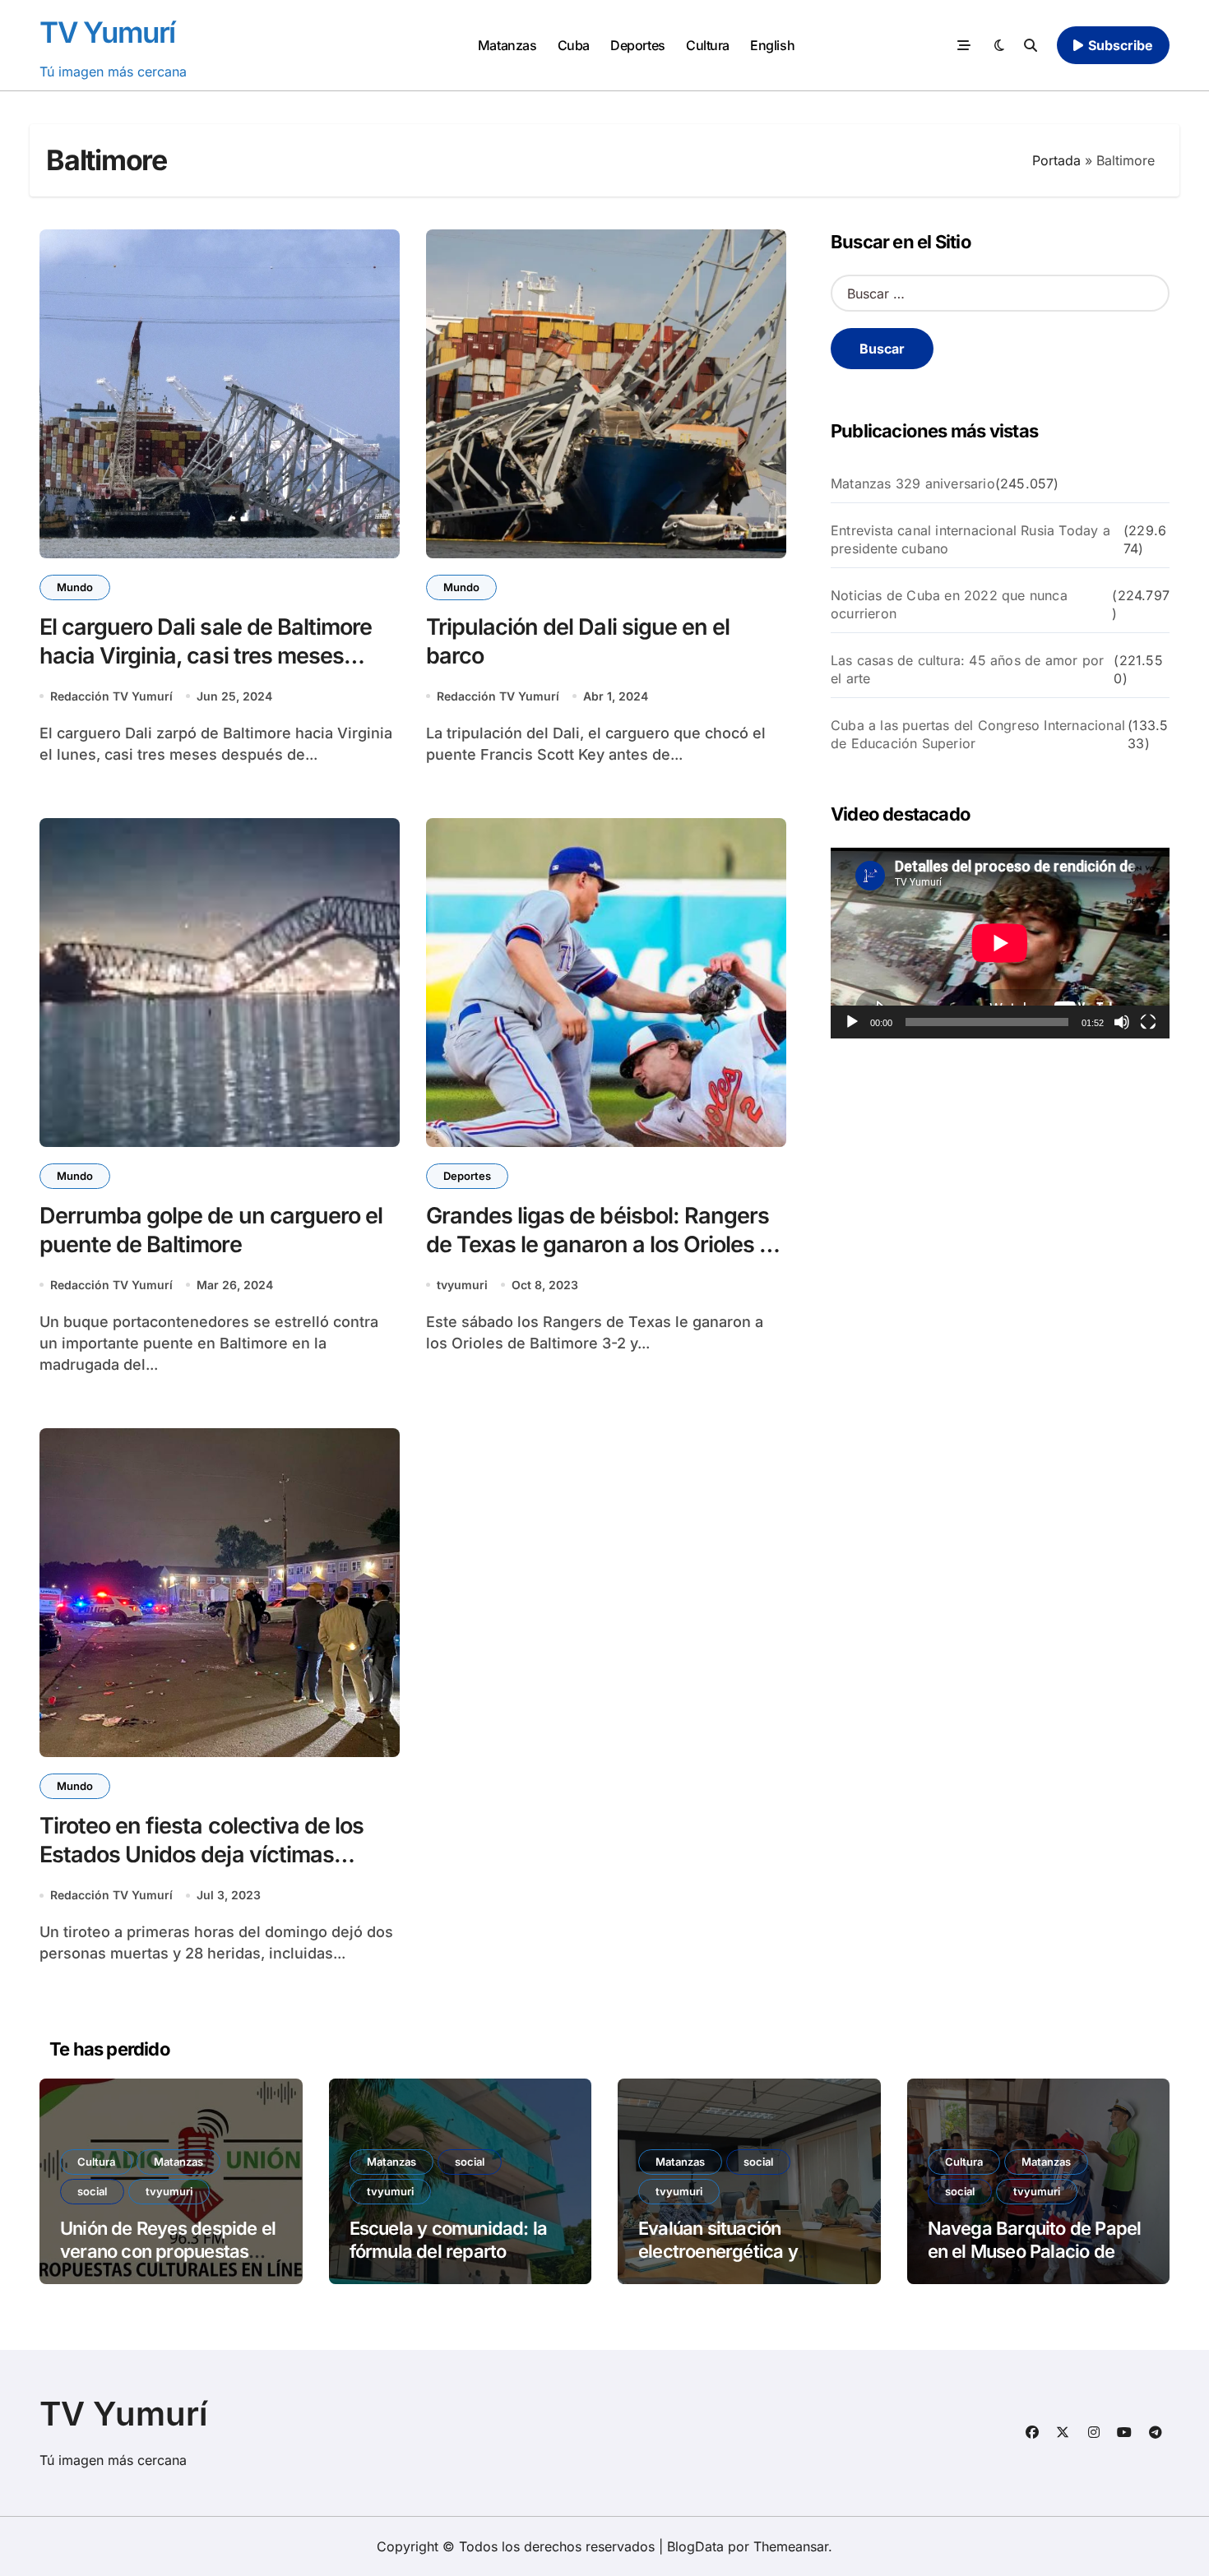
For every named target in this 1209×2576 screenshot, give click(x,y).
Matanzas (507, 45)
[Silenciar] (1122, 1022)
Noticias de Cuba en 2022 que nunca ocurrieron (949, 604)
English (772, 45)
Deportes (637, 45)
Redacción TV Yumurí (111, 696)
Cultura (708, 45)
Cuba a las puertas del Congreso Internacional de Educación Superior (978, 734)
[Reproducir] (852, 1022)
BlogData (695, 2546)
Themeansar (791, 2546)
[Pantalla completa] (1148, 1022)
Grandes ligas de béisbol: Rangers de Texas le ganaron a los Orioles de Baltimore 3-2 (605, 1244)
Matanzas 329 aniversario (913, 483)
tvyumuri (462, 1285)
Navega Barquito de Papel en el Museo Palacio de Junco (1035, 2252)
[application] (1000, 943)
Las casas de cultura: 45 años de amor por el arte (967, 669)
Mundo (75, 587)
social (92, 2191)
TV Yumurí (107, 32)
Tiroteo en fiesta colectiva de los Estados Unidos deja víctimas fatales (201, 1855)
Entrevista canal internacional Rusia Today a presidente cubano (970, 539)
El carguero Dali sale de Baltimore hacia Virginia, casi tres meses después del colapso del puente (206, 656)
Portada (1056, 160)
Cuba (574, 45)
